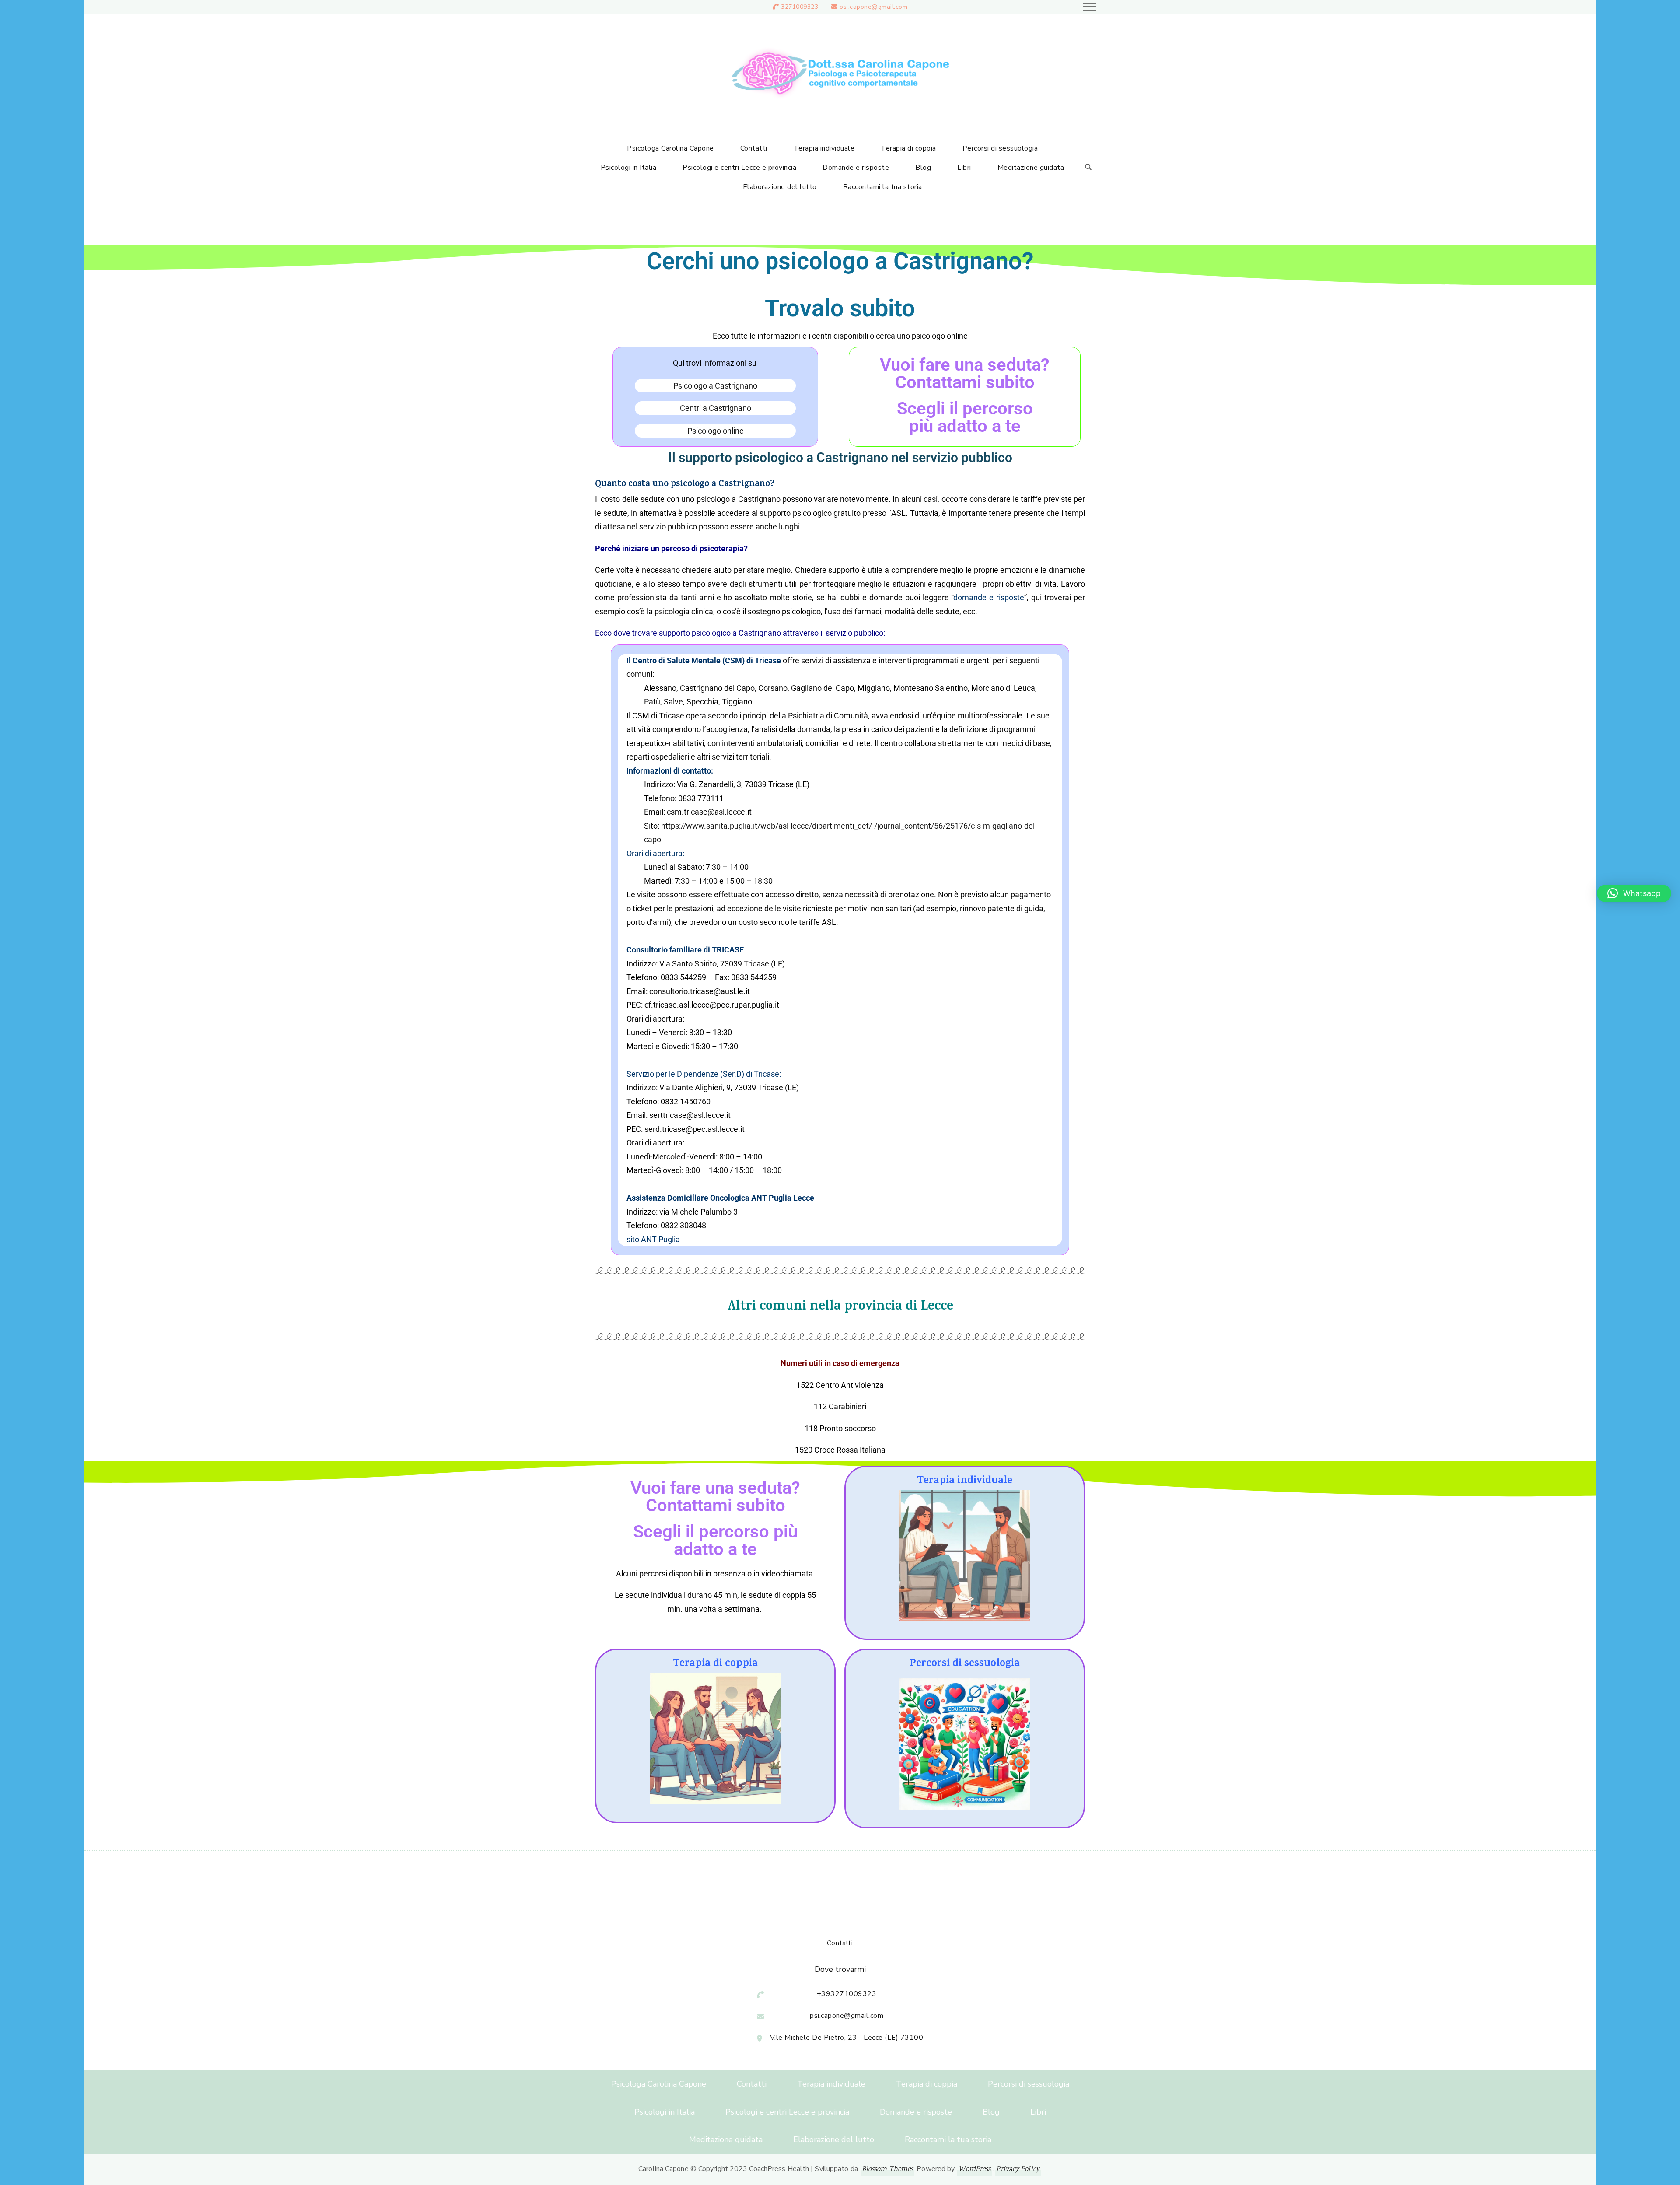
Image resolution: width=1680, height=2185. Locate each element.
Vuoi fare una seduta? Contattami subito (965, 373)
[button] (1634, 893)
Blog (923, 168)
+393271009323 (847, 1994)
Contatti (754, 148)
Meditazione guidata (1031, 168)
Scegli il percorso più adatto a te (965, 417)
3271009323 (800, 7)
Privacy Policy (1018, 2169)
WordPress (975, 2169)
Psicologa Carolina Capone (670, 148)
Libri (964, 168)
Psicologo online (716, 431)
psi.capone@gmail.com (873, 7)
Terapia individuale (824, 148)
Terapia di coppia (908, 148)
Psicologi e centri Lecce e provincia (739, 168)
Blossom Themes (887, 2169)
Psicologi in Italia (629, 168)
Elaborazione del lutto (780, 187)
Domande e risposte (856, 168)
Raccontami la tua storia (883, 187)
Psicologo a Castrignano (715, 386)
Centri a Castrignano (716, 408)
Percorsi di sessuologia (1000, 148)
